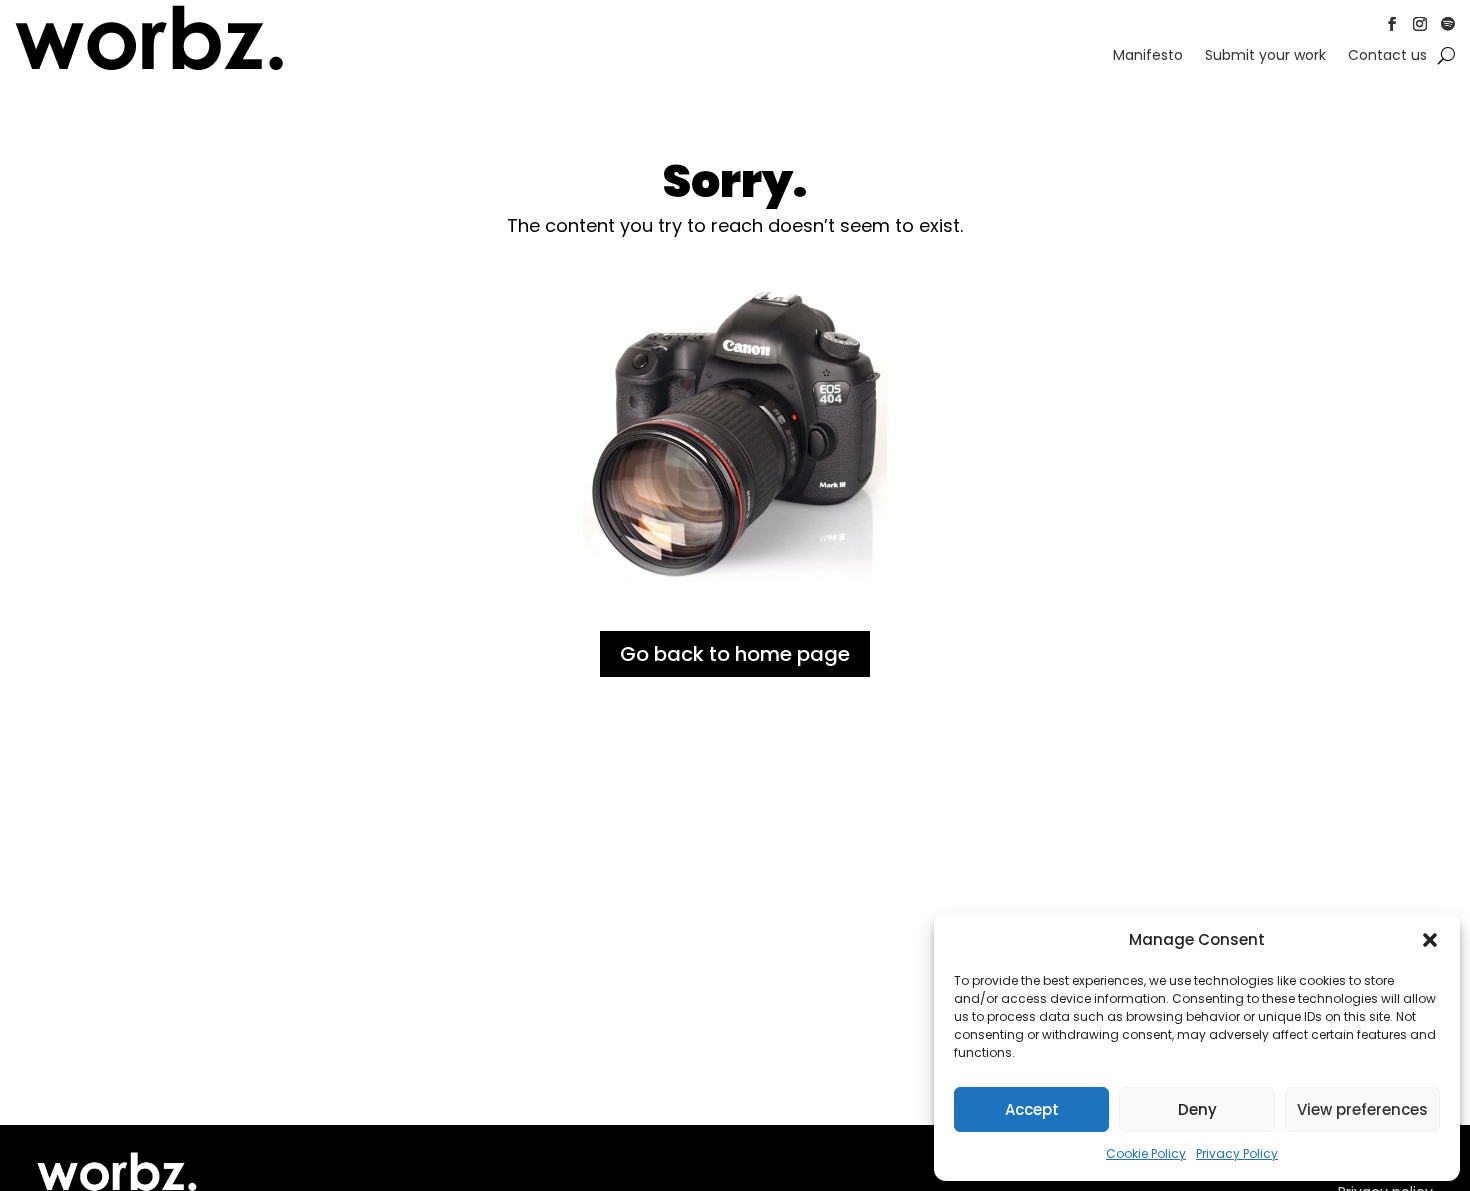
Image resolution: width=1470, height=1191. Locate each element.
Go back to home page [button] (735, 654)
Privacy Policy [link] (1237, 1153)
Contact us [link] (1387, 56)
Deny (1197, 1109)
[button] (1430, 940)
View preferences (1362, 1109)
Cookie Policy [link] (1146, 1153)
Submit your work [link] (1265, 56)
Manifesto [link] (1148, 56)
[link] (149, 67)
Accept (1032, 1109)
